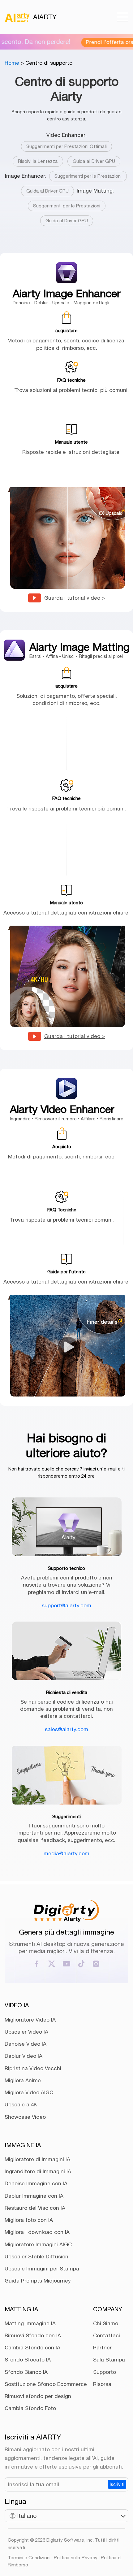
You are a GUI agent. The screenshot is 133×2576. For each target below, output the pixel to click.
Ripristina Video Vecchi (33, 2068)
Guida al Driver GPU (94, 161)
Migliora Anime (23, 2080)
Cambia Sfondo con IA (32, 2348)
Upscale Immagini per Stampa (42, 2269)
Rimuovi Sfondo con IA (33, 2335)
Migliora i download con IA (37, 2232)
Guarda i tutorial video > (75, 598)
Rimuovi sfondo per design (38, 2396)
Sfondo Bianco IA (26, 2372)
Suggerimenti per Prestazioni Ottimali (66, 146)
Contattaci (107, 2335)
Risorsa (102, 2384)
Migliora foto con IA (29, 2220)
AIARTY (45, 17)
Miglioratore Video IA (30, 2020)
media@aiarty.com (66, 1853)
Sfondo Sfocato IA (28, 2360)
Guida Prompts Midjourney (38, 2281)
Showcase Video (25, 2117)
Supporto (105, 2372)
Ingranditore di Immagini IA (38, 2171)
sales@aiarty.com (66, 1729)
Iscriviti (117, 2484)
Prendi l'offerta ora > (98, 42)
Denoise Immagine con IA (36, 2183)
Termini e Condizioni (29, 2558)
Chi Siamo (106, 2323)
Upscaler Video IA (26, 2032)
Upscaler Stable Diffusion (36, 2257)
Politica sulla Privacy (76, 2558)
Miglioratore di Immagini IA (37, 2159)
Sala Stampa (109, 2360)
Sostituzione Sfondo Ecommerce (46, 2384)
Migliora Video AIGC (29, 2092)
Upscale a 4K (21, 2105)
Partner (102, 2348)
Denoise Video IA (26, 2044)
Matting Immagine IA (30, 2323)
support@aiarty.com (66, 1605)
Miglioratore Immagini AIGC (38, 2244)
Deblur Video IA (24, 2056)
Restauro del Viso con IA (35, 2208)
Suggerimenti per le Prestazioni (88, 176)
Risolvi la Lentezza (38, 161)
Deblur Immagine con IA (34, 2196)
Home (12, 63)
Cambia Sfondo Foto (30, 2408)
